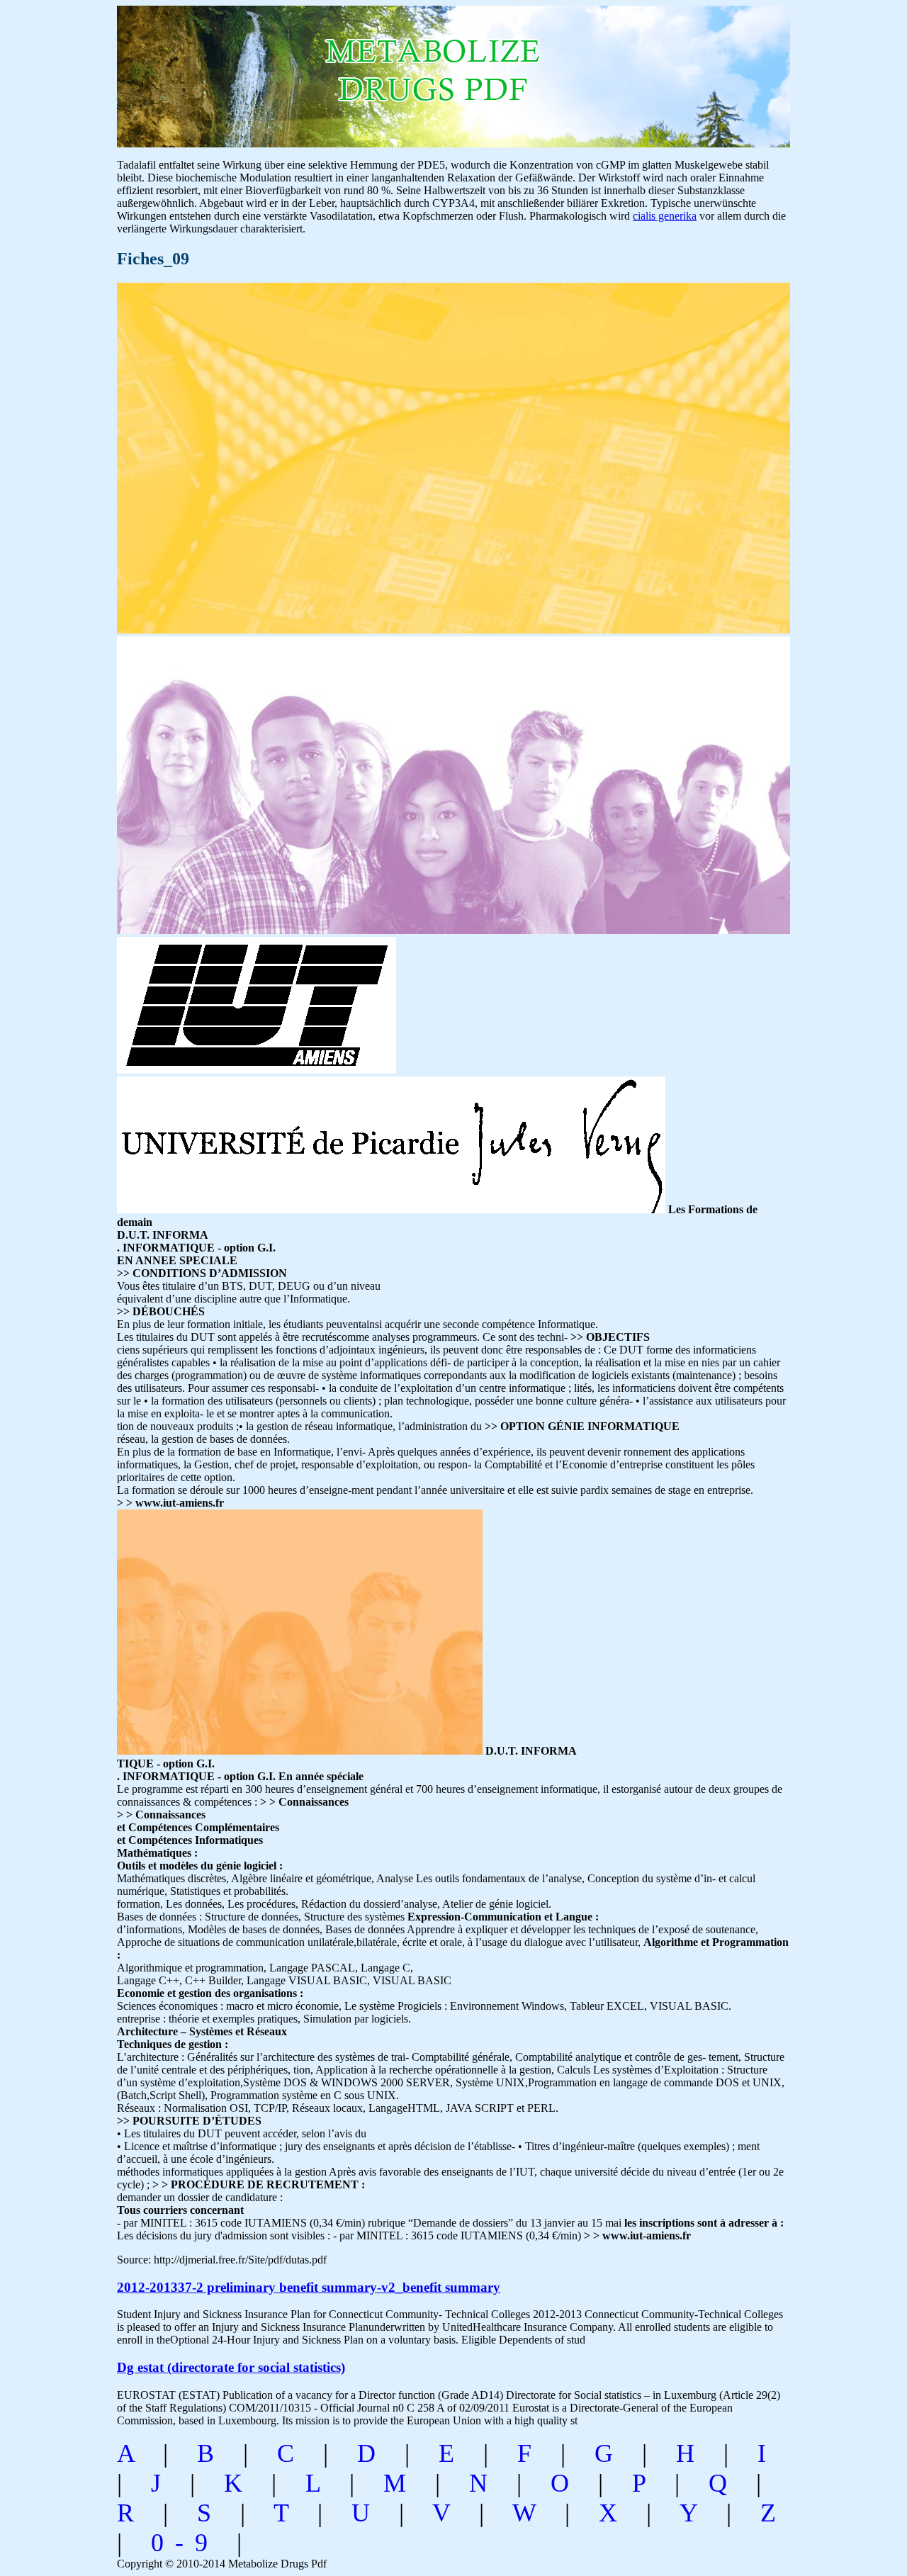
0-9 (185, 2543)
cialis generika (665, 216)
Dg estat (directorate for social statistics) (231, 2367)
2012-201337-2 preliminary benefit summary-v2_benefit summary (309, 2287)
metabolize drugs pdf (316, 69)
